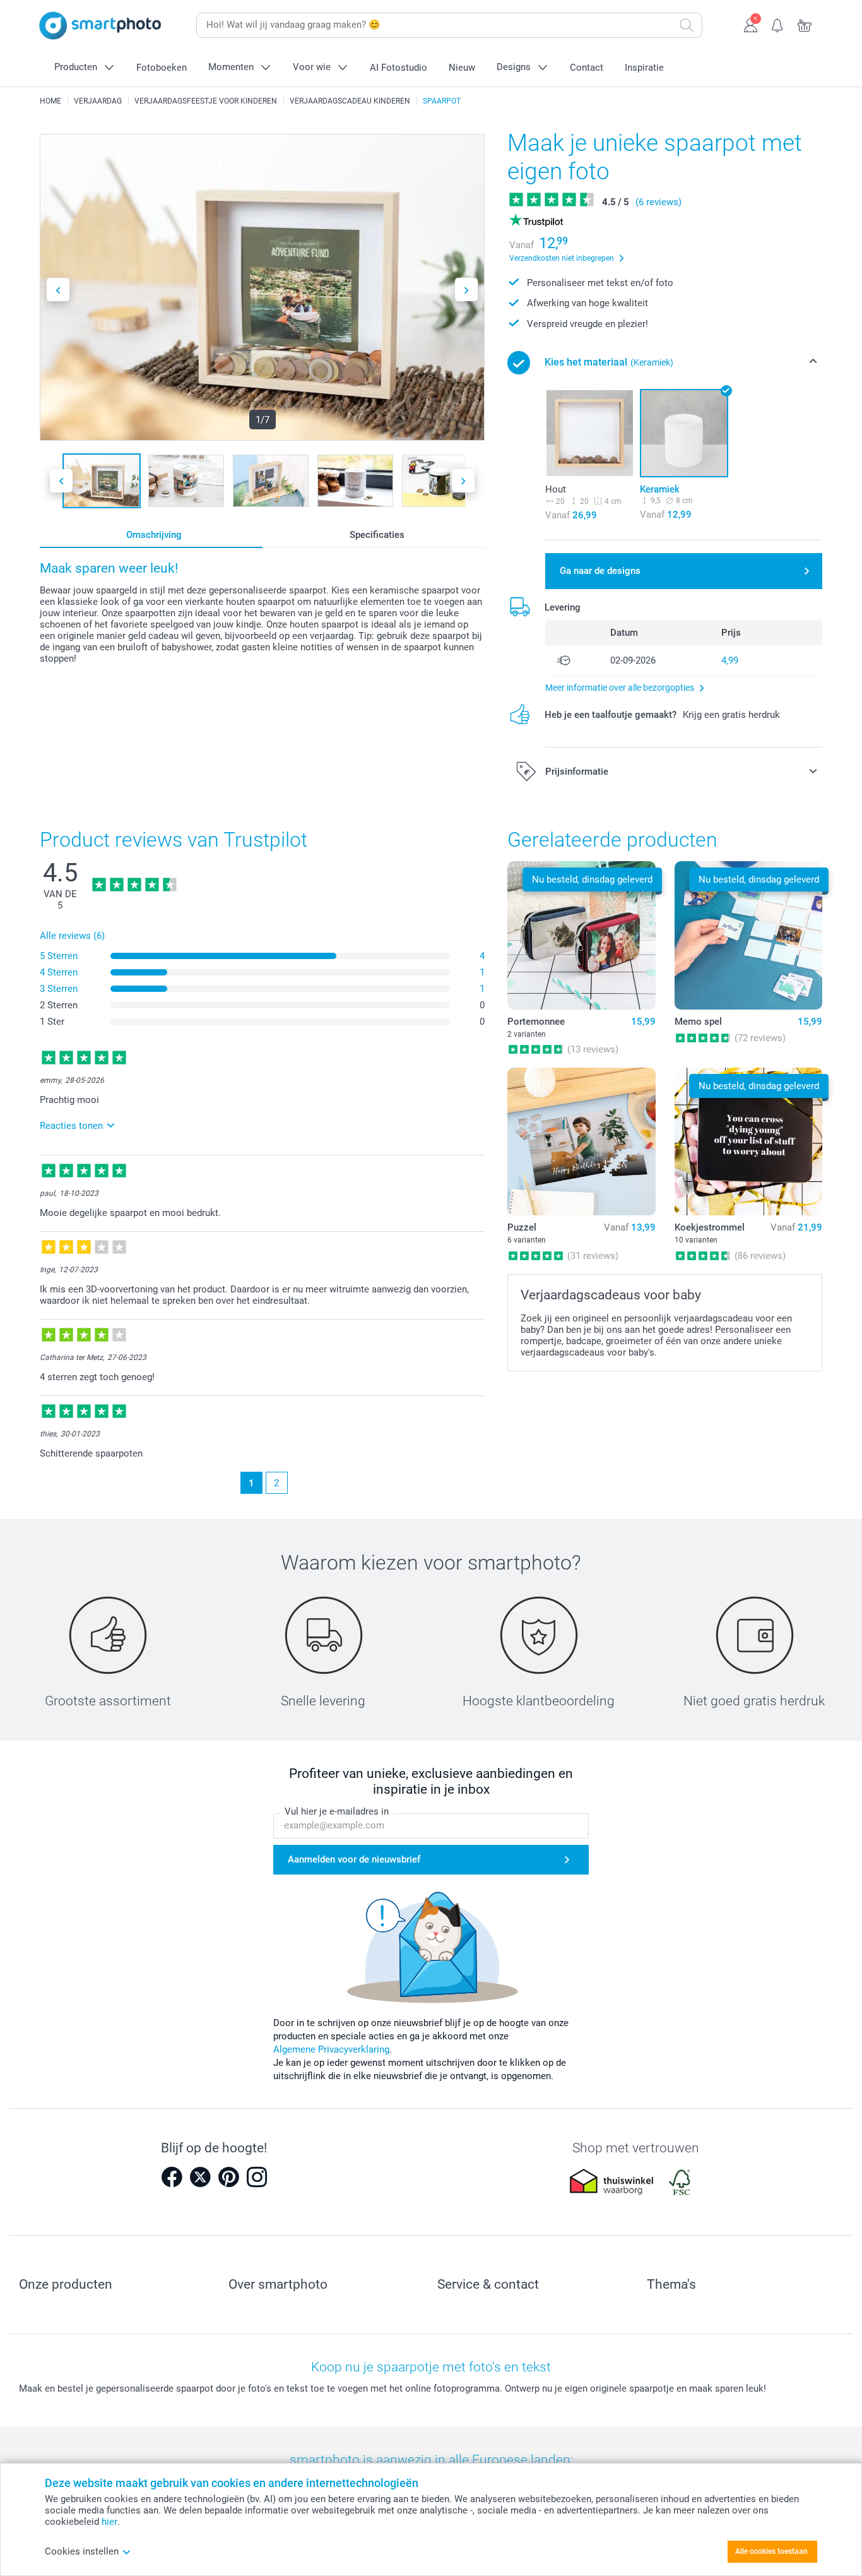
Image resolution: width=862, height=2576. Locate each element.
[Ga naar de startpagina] (100, 26)
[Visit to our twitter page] (200, 2177)
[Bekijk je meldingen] (778, 24)
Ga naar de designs (600, 571)
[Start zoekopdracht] (687, 25)
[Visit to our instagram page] (257, 2177)
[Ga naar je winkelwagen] (805, 24)
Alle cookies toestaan (771, 2551)
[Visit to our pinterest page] (228, 2177)
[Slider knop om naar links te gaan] (58, 289)
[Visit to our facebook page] (172, 2177)
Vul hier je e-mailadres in (337, 1811)
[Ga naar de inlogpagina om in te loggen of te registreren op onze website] (751, 24)
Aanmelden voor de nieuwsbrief (354, 1859)
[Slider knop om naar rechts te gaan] (466, 289)
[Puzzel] (581, 1142)
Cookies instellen (82, 2551)
